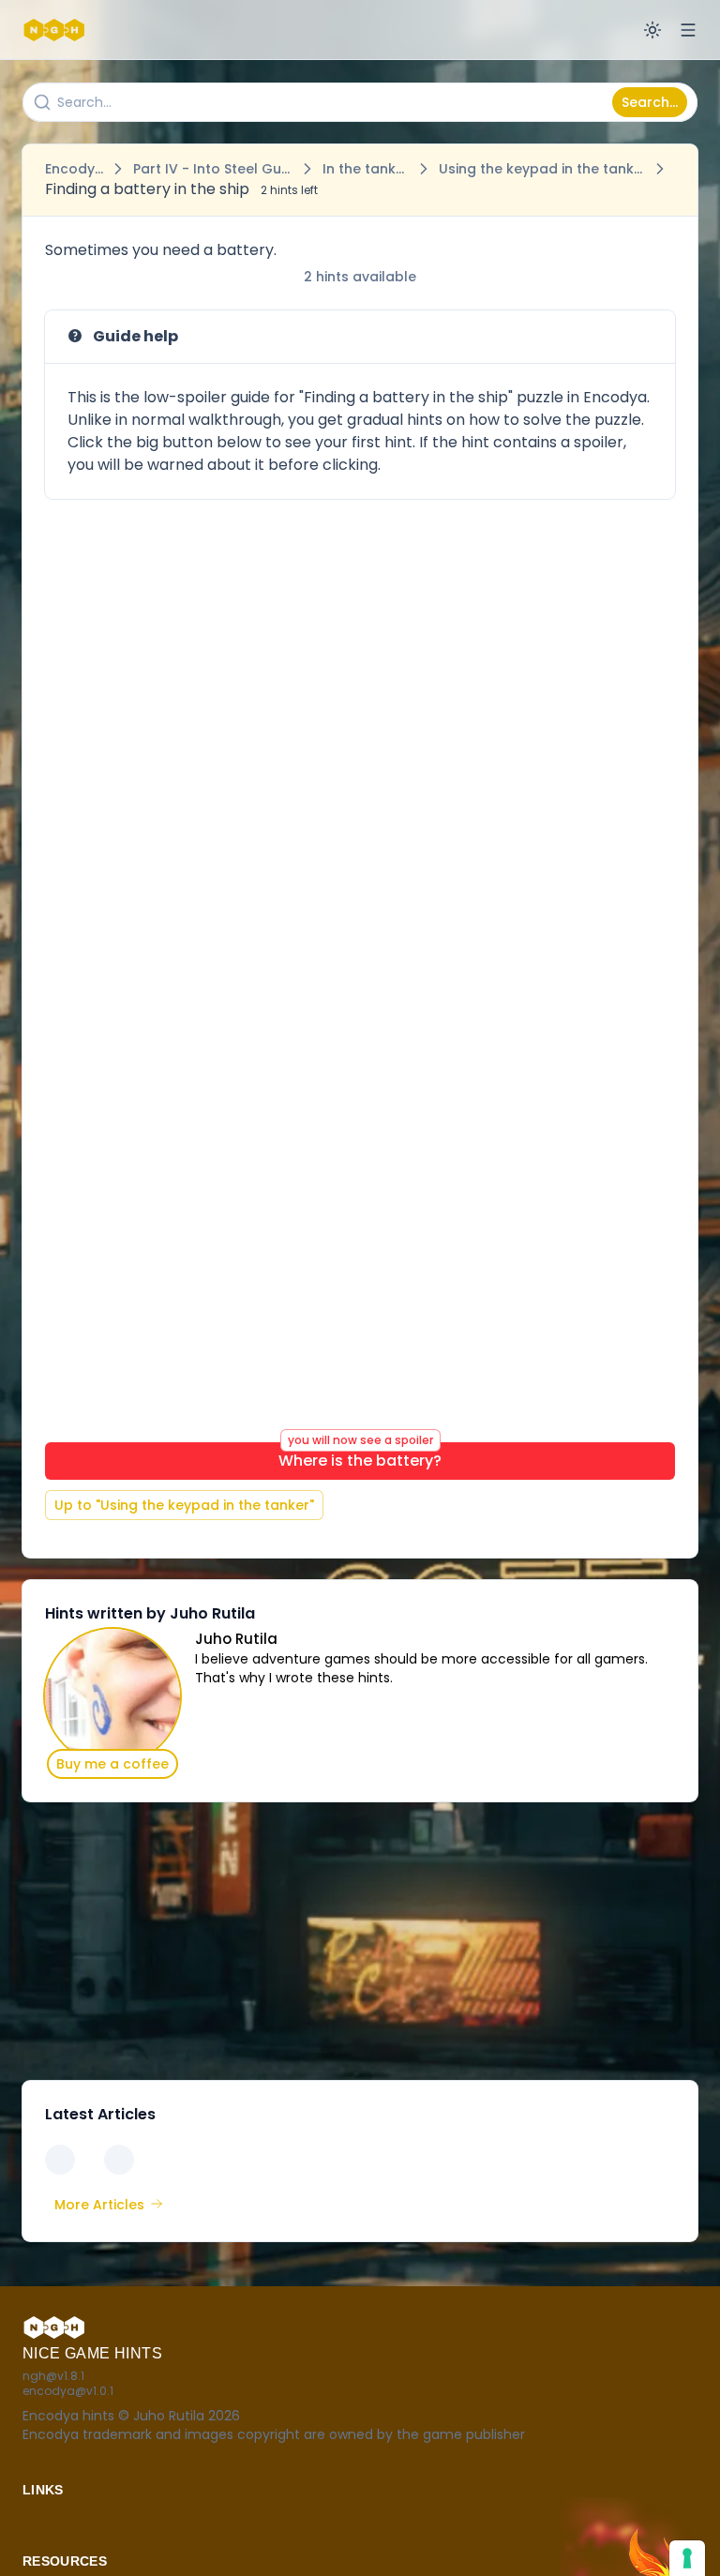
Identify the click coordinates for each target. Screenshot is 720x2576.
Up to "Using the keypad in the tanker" (184, 1505)
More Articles (99, 2205)
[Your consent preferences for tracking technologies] (687, 2558)
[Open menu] (688, 30)
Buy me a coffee (112, 1764)
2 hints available (360, 277)
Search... (650, 102)
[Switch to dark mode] (652, 30)
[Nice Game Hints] (56, 30)
